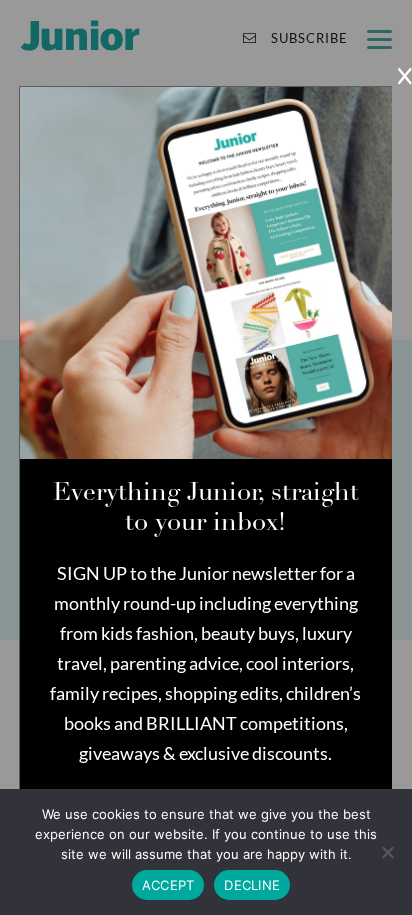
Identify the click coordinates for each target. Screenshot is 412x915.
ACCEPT (168, 885)
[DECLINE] (387, 852)
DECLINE (252, 885)
